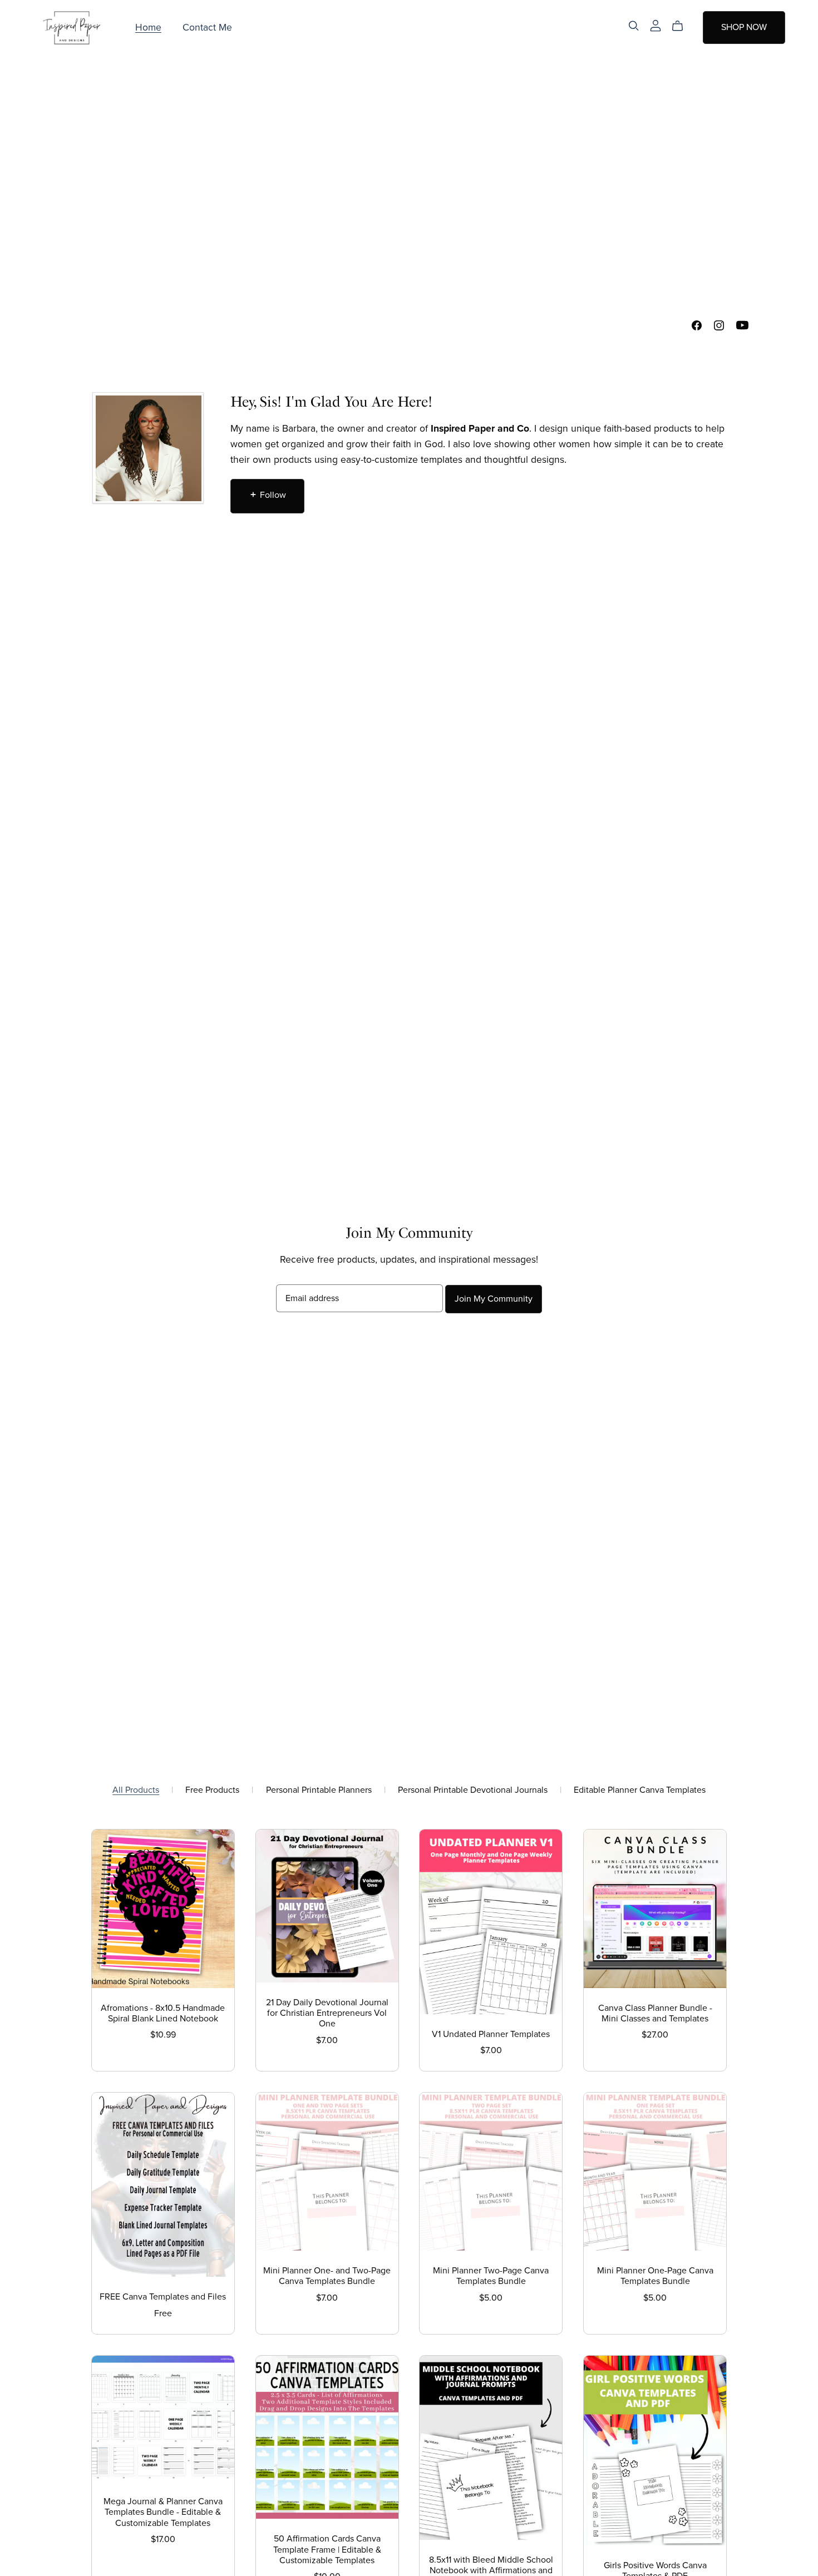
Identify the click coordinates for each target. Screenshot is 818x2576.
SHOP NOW (744, 27)
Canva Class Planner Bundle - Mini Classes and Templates (655, 2013)
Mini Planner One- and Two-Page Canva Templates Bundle (327, 2276)
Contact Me (207, 28)
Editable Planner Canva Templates (640, 1790)
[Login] (656, 25)
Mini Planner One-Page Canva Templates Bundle (655, 2276)
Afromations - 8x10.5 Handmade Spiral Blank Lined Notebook (163, 2013)
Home (148, 28)
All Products (136, 1790)
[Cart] (682, 26)
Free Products (212, 1790)
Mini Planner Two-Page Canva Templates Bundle (491, 2276)
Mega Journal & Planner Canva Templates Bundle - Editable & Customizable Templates (163, 2512)
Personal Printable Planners (319, 1790)
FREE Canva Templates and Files (163, 2297)
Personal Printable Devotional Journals (473, 1790)
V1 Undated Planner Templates (491, 2034)
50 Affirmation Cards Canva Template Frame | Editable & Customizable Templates (327, 2549)
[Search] (634, 26)
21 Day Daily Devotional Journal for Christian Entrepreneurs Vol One (327, 2013)
